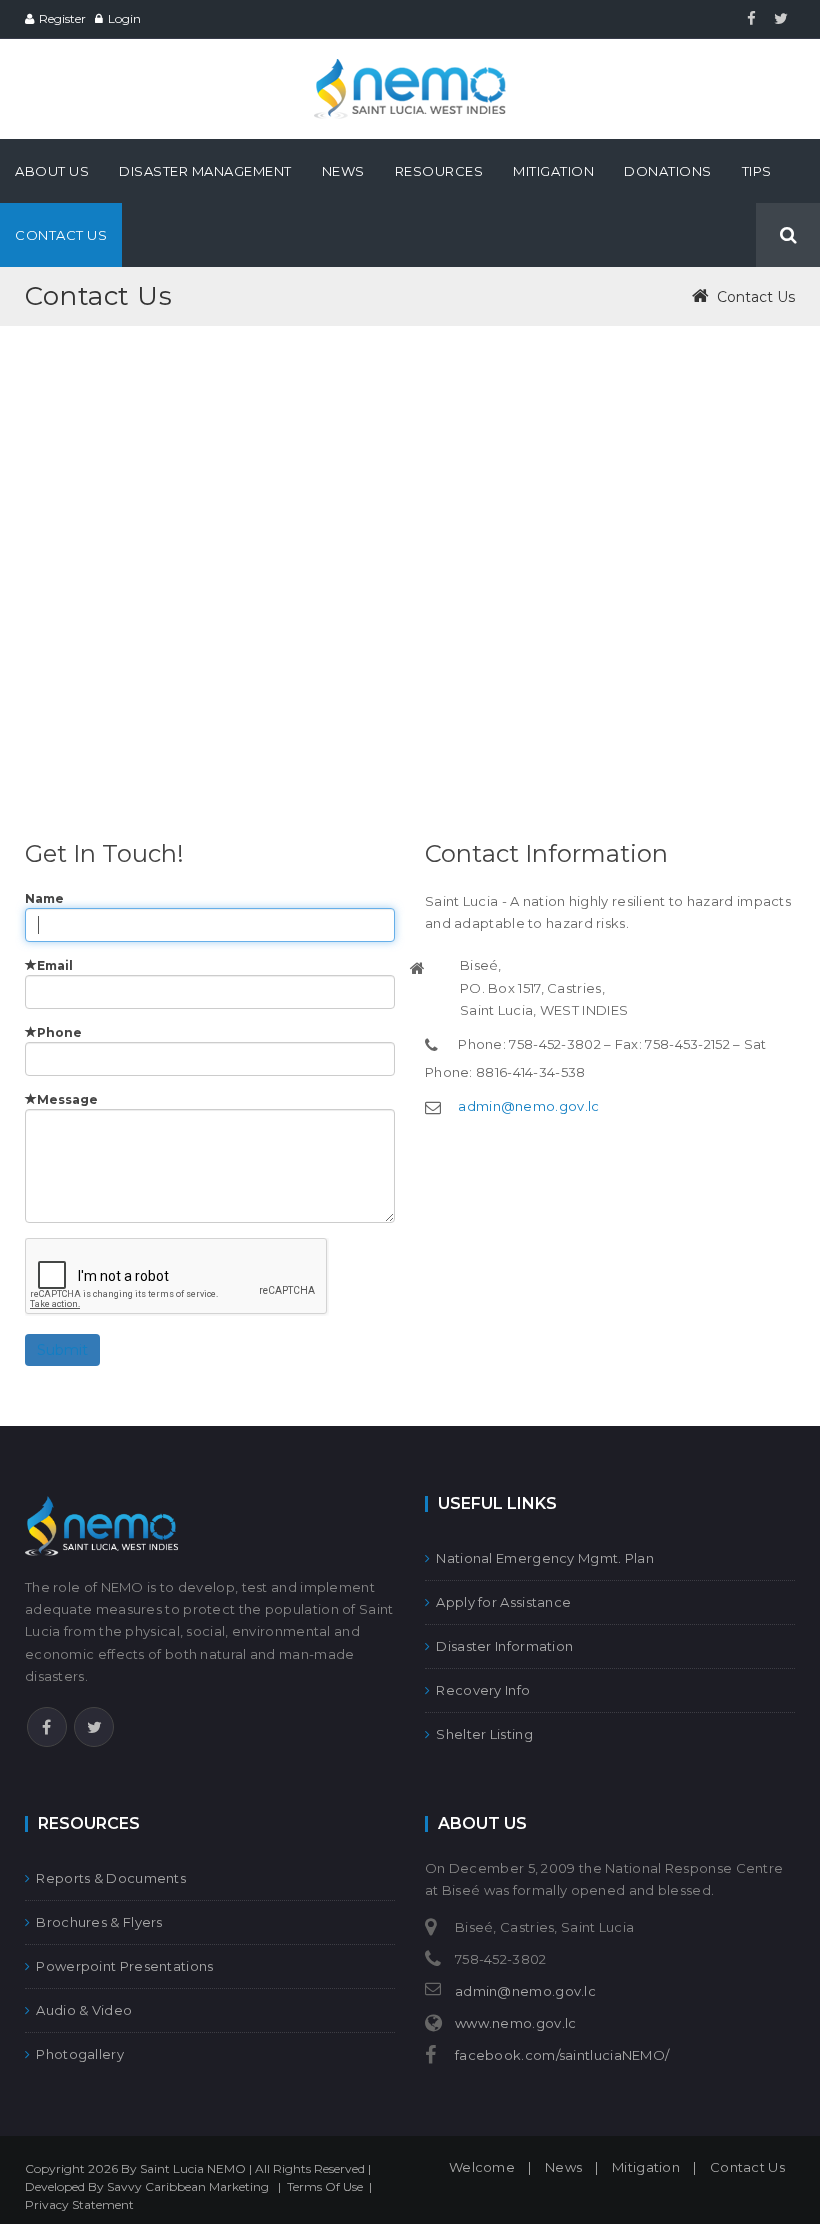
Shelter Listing (484, 1734)
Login (124, 18)
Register (62, 18)
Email (55, 965)
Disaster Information (504, 1646)
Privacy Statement (79, 2204)
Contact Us (747, 2167)
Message (67, 1099)
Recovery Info (483, 1690)
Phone (59, 1032)
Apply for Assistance (503, 1602)
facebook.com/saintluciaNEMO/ (562, 2055)
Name (44, 898)
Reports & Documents (111, 1878)
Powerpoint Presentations (124, 1966)
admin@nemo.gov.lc (528, 1106)
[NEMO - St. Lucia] (410, 67)
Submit (62, 1350)
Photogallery (80, 2054)
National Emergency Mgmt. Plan (545, 1558)
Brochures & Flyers (99, 1922)
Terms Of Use (325, 2186)
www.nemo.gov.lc (516, 2023)
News (563, 2167)
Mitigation (646, 2167)
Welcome (482, 2167)
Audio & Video (84, 2010)
